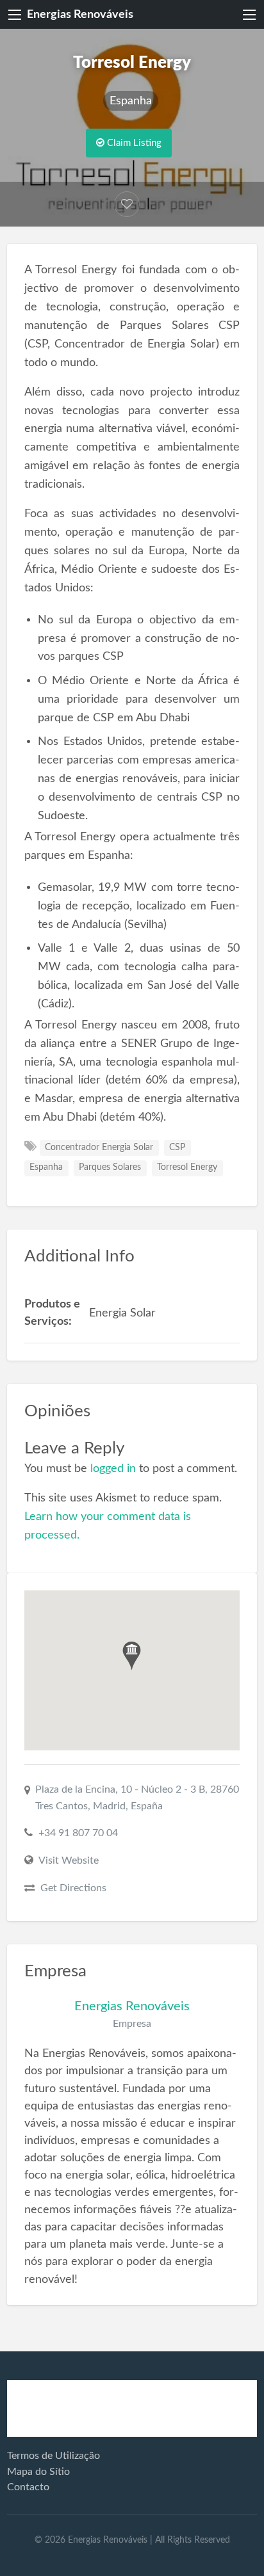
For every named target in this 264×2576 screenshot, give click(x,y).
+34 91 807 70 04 (78, 1833)
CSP (177, 1148)
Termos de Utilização (54, 2456)
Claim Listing (133, 143)
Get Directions (73, 1888)
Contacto (28, 2487)
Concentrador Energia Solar (99, 1148)
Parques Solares (110, 1167)
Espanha (131, 101)
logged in (113, 1468)
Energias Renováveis (80, 14)
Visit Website (69, 1860)
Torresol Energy (187, 1167)
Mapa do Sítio (38, 2472)
